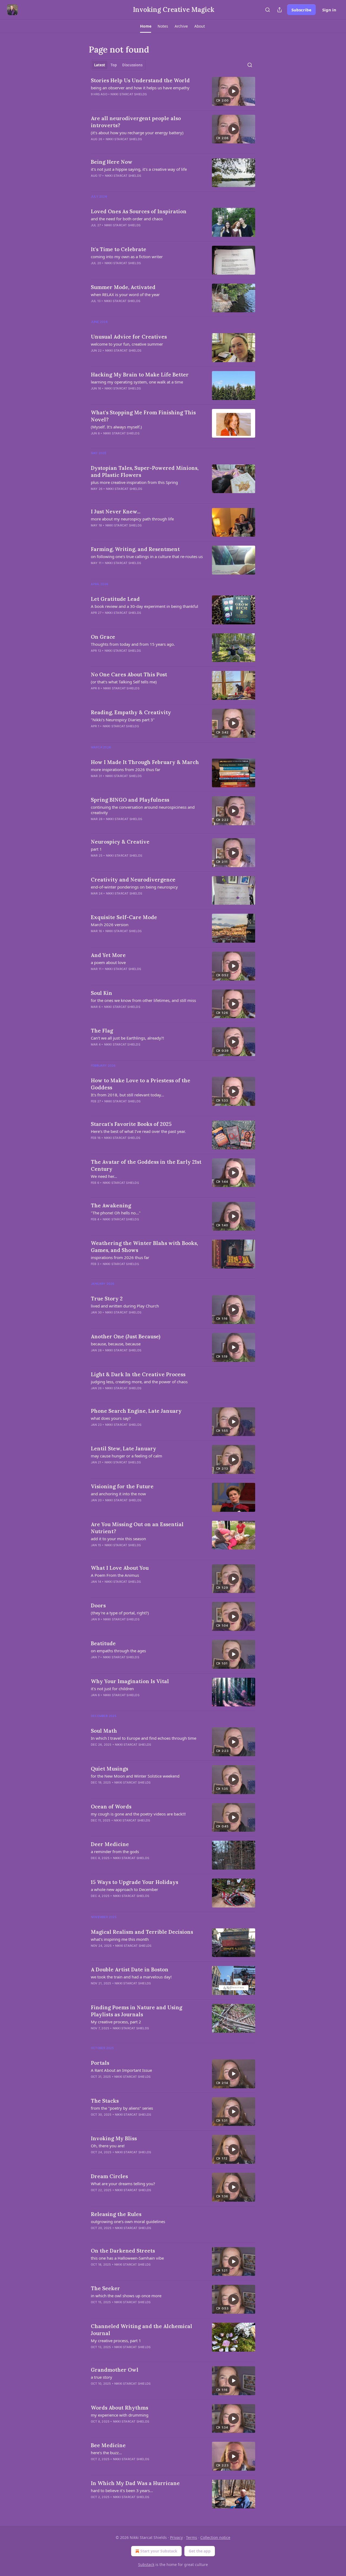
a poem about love (108, 962)
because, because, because (116, 1344)
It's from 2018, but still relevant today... (127, 1095)
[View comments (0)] (130, 101)
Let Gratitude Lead (115, 599)
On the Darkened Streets (123, 2251)
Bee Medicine (108, 2445)
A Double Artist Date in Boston (130, 1969)
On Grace (103, 637)
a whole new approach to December (124, 1889)
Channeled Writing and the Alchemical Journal (142, 2330)
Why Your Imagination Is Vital (130, 1681)
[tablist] (118, 65)
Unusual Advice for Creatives (129, 337)
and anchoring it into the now (118, 1494)
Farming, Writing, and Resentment (135, 549)
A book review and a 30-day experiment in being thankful (144, 606)
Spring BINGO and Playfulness (130, 800)
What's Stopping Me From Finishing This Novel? (143, 416)
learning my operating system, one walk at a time (137, 382)
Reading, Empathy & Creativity (131, 712)
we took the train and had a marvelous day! (131, 1977)
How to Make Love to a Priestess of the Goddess (141, 1084)
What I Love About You (120, 1568)
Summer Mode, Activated (123, 287)
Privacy (176, 2537)
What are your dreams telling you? (123, 2184)
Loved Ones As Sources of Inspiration (139, 211)
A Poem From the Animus (115, 1575)
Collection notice (215, 2537)
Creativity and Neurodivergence (133, 880)
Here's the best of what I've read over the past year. (138, 1131)
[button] (146, 26)
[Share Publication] (280, 10)
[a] (234, 91)
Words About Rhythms (119, 2408)
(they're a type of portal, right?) (120, 1613)
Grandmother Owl (115, 2370)
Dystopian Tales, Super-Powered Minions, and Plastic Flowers (145, 471)
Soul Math (104, 1731)
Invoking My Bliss (114, 2138)
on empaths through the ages (118, 1651)
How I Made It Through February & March (145, 762)
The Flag (102, 1031)
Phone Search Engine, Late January (136, 1411)
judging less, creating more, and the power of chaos (139, 1382)
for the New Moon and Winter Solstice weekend (135, 1776)
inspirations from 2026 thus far (120, 1257)
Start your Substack (159, 2551)
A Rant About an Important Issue (121, 2070)
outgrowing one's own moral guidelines (128, 2221)
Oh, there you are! (108, 2146)
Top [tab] (114, 65)
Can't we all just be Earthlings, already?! (127, 1038)
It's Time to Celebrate (119, 249)
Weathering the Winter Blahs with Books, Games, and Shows (144, 1247)
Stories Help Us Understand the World (140, 80)
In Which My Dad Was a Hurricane (135, 2483)
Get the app (200, 2551)
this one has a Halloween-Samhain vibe (127, 2258)
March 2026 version (110, 925)
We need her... (104, 1176)
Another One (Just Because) (126, 1336)
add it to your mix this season (118, 1539)
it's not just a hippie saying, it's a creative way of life (139, 169)
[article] (173, 91)
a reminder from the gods (115, 1851)
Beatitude (103, 1643)
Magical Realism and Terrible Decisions (142, 1932)
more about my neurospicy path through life (132, 519)
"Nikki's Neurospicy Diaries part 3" (123, 720)
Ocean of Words (111, 1807)
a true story (102, 2377)
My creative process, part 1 (116, 2341)
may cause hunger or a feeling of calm (127, 1456)
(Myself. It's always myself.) (116, 427)
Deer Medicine (110, 1844)
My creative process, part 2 (116, 2022)
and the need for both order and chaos (127, 219)
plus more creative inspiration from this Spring (134, 482)
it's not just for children (112, 1689)
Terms (192, 2537)
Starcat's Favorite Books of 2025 (131, 1124)
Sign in (329, 10)
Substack (146, 2564)
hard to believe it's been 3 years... (122, 2490)
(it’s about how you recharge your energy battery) (137, 133)
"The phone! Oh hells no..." (116, 1213)
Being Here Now (112, 162)
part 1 (96, 849)
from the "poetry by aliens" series (122, 2108)
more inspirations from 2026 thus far (126, 769)
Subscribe (301, 10)
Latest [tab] (100, 65)
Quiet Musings (109, 1769)
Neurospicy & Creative (120, 842)
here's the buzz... (106, 2453)
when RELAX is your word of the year (125, 294)
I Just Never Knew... (116, 512)
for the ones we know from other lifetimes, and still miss (143, 1000)
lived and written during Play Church (125, 1306)
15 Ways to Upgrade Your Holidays (134, 1882)
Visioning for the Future (122, 1486)
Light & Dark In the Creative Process (138, 1374)
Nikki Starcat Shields (129, 94)
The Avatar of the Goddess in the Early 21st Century (146, 1165)
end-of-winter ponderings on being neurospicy (134, 887)
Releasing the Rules (116, 2214)
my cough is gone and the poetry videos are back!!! (138, 1814)
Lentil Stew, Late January (124, 1448)
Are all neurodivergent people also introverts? (136, 122)
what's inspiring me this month (120, 1939)
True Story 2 (107, 1299)
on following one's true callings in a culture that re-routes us (147, 556)
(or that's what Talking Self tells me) (124, 682)
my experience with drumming (120, 2415)
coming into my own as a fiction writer (127, 257)
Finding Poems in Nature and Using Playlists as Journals (137, 2011)
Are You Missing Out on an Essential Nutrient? (137, 1528)
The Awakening (111, 1205)
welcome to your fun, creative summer (127, 344)
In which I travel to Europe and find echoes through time (144, 1738)
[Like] (94, 101)
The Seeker (105, 2288)
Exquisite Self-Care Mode (124, 917)
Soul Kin (102, 993)
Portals (100, 2063)
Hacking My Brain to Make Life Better (140, 375)
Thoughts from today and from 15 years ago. (133, 644)
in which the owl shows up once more (126, 2296)
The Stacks (105, 2101)
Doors (98, 1605)
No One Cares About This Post (129, 674)
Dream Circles (109, 2176)
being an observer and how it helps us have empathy (140, 88)
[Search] (268, 10)
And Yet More (108, 955)
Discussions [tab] (132, 65)
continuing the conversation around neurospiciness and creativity (143, 810)
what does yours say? (111, 1418)
